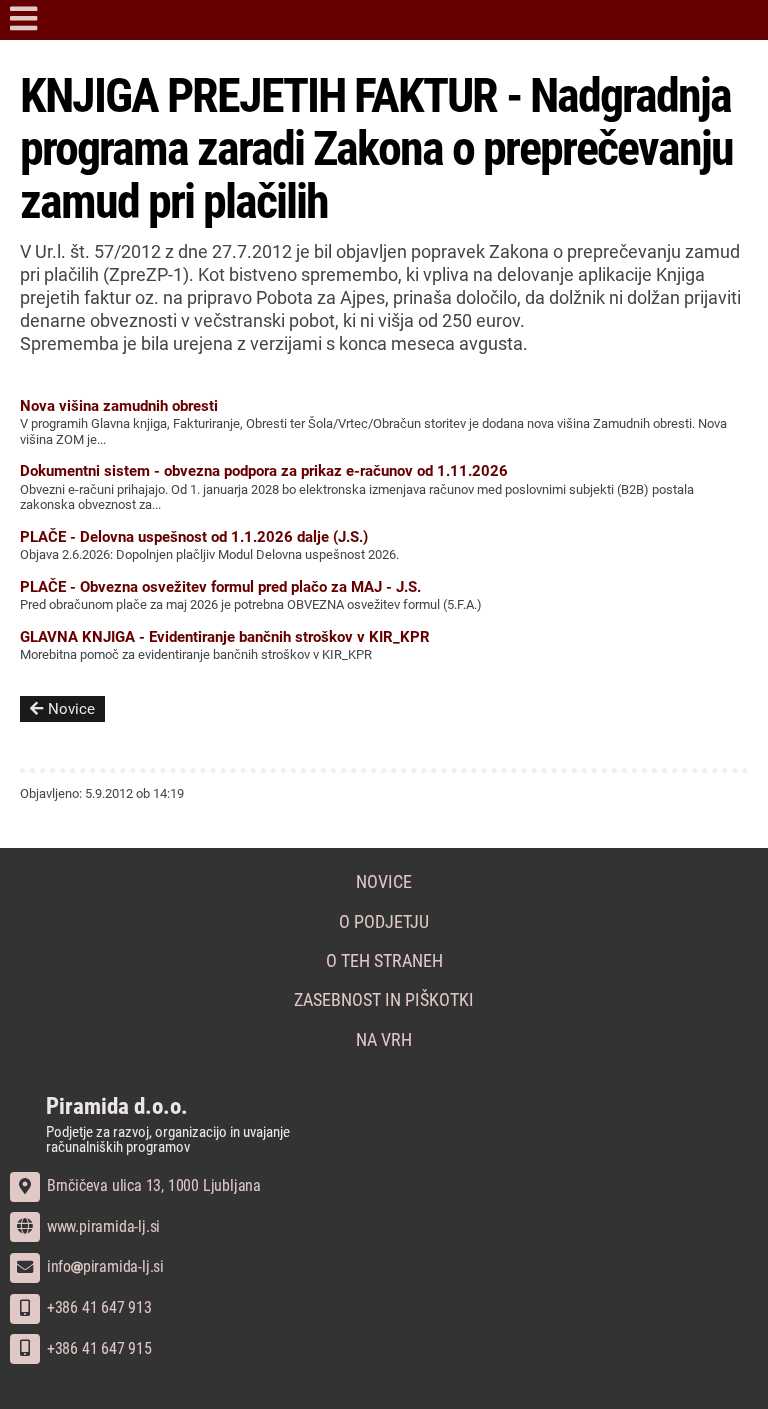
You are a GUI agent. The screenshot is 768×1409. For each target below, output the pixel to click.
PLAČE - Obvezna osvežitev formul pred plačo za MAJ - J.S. (220, 587)
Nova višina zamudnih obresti (119, 406)
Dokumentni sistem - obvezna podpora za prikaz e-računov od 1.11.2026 (264, 471)
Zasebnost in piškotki (384, 1000)
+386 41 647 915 (97, 1348)
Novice (71, 709)
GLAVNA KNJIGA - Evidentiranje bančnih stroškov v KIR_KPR (225, 637)
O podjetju (384, 922)
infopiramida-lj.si (103, 1266)
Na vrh (384, 1040)
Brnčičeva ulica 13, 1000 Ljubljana (152, 1185)
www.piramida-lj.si (101, 1226)
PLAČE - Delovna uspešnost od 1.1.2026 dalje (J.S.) (194, 537)
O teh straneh (384, 961)
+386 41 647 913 (97, 1307)
